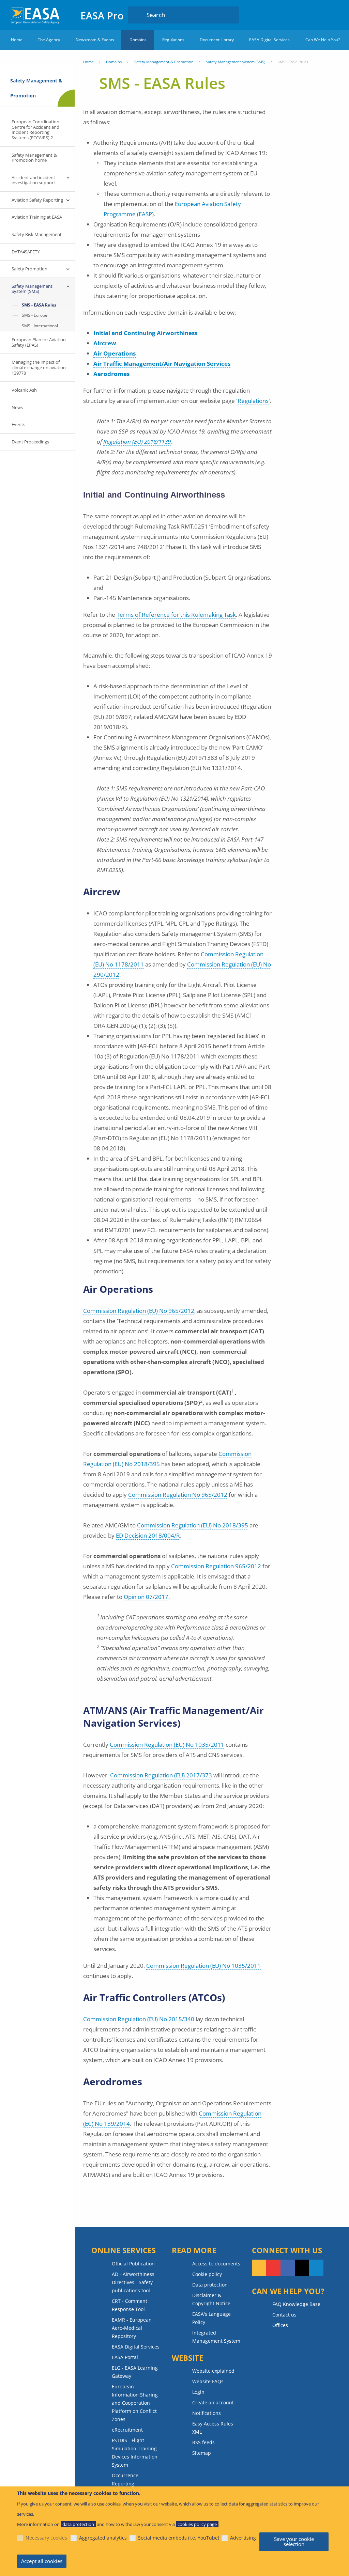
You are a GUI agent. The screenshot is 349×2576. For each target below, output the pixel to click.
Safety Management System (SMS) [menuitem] (32, 289)
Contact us (284, 2315)
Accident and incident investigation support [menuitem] (33, 180)
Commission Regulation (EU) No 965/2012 (139, 1311)
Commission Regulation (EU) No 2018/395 (193, 1525)
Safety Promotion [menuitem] (29, 269)
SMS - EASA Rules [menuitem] (39, 305)
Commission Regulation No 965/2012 (178, 1495)
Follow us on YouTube (273, 2268)
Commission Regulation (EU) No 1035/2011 (167, 1745)
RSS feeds (203, 2442)
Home (17, 40)
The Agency (49, 40)
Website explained (213, 2371)
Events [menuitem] (18, 424)
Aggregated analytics (103, 2538)
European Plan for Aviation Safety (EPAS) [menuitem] (39, 342)
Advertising (243, 2538)
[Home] (36, 15)
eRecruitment (127, 2430)
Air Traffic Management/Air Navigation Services (162, 364)
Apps (301, 15)
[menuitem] (319, 15)
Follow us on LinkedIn (316, 2268)
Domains (138, 40)
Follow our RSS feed (259, 2268)
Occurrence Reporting (125, 2479)
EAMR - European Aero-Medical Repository (132, 2328)
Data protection (210, 2285)
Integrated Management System (216, 2337)
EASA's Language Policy (211, 2318)
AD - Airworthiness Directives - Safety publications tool (133, 2282)
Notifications (207, 2413)
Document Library (217, 40)
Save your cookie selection (294, 2541)
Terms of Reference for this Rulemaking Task (176, 615)
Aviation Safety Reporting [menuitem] (37, 200)
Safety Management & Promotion (164, 62)
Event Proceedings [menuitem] (30, 442)
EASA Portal (125, 2357)
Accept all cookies (42, 2561)
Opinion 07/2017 (146, 1597)
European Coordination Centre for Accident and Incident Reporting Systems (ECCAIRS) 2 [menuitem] (35, 130)
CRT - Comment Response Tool (130, 2305)
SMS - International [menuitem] (40, 326)
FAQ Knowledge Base (296, 2304)
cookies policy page (197, 2524)
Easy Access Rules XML (213, 2428)
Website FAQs (208, 2381)
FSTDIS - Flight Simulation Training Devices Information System (135, 2453)
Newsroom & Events (95, 40)
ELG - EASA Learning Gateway (135, 2372)
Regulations (173, 40)
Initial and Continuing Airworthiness (145, 333)
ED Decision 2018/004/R (148, 1535)
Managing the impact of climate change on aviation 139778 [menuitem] (39, 367)
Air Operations (115, 353)
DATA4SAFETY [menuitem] (26, 252)
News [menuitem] (17, 407)
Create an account (213, 2402)
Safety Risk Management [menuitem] (37, 234)
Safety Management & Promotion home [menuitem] (34, 158)
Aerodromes (111, 374)
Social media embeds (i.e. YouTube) (179, 2538)
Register (332, 15)
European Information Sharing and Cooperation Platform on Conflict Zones (135, 2403)
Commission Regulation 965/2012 (216, 1566)
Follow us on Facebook (288, 2268)
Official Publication (133, 2264)
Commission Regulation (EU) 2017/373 (161, 1775)
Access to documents (216, 2264)
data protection (78, 2524)
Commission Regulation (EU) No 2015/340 (139, 2019)
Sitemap (202, 2453)
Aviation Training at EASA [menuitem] (37, 217)
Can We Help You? (323, 40)
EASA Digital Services (269, 40)
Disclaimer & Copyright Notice (211, 2299)
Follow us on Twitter (302, 2268)
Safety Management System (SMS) (236, 62)
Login (319, 15)
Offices (280, 2325)
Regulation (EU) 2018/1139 (137, 442)
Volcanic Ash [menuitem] (24, 390)
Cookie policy (207, 2274)
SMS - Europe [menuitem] (35, 315)
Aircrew (105, 343)
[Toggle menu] (68, 178)
